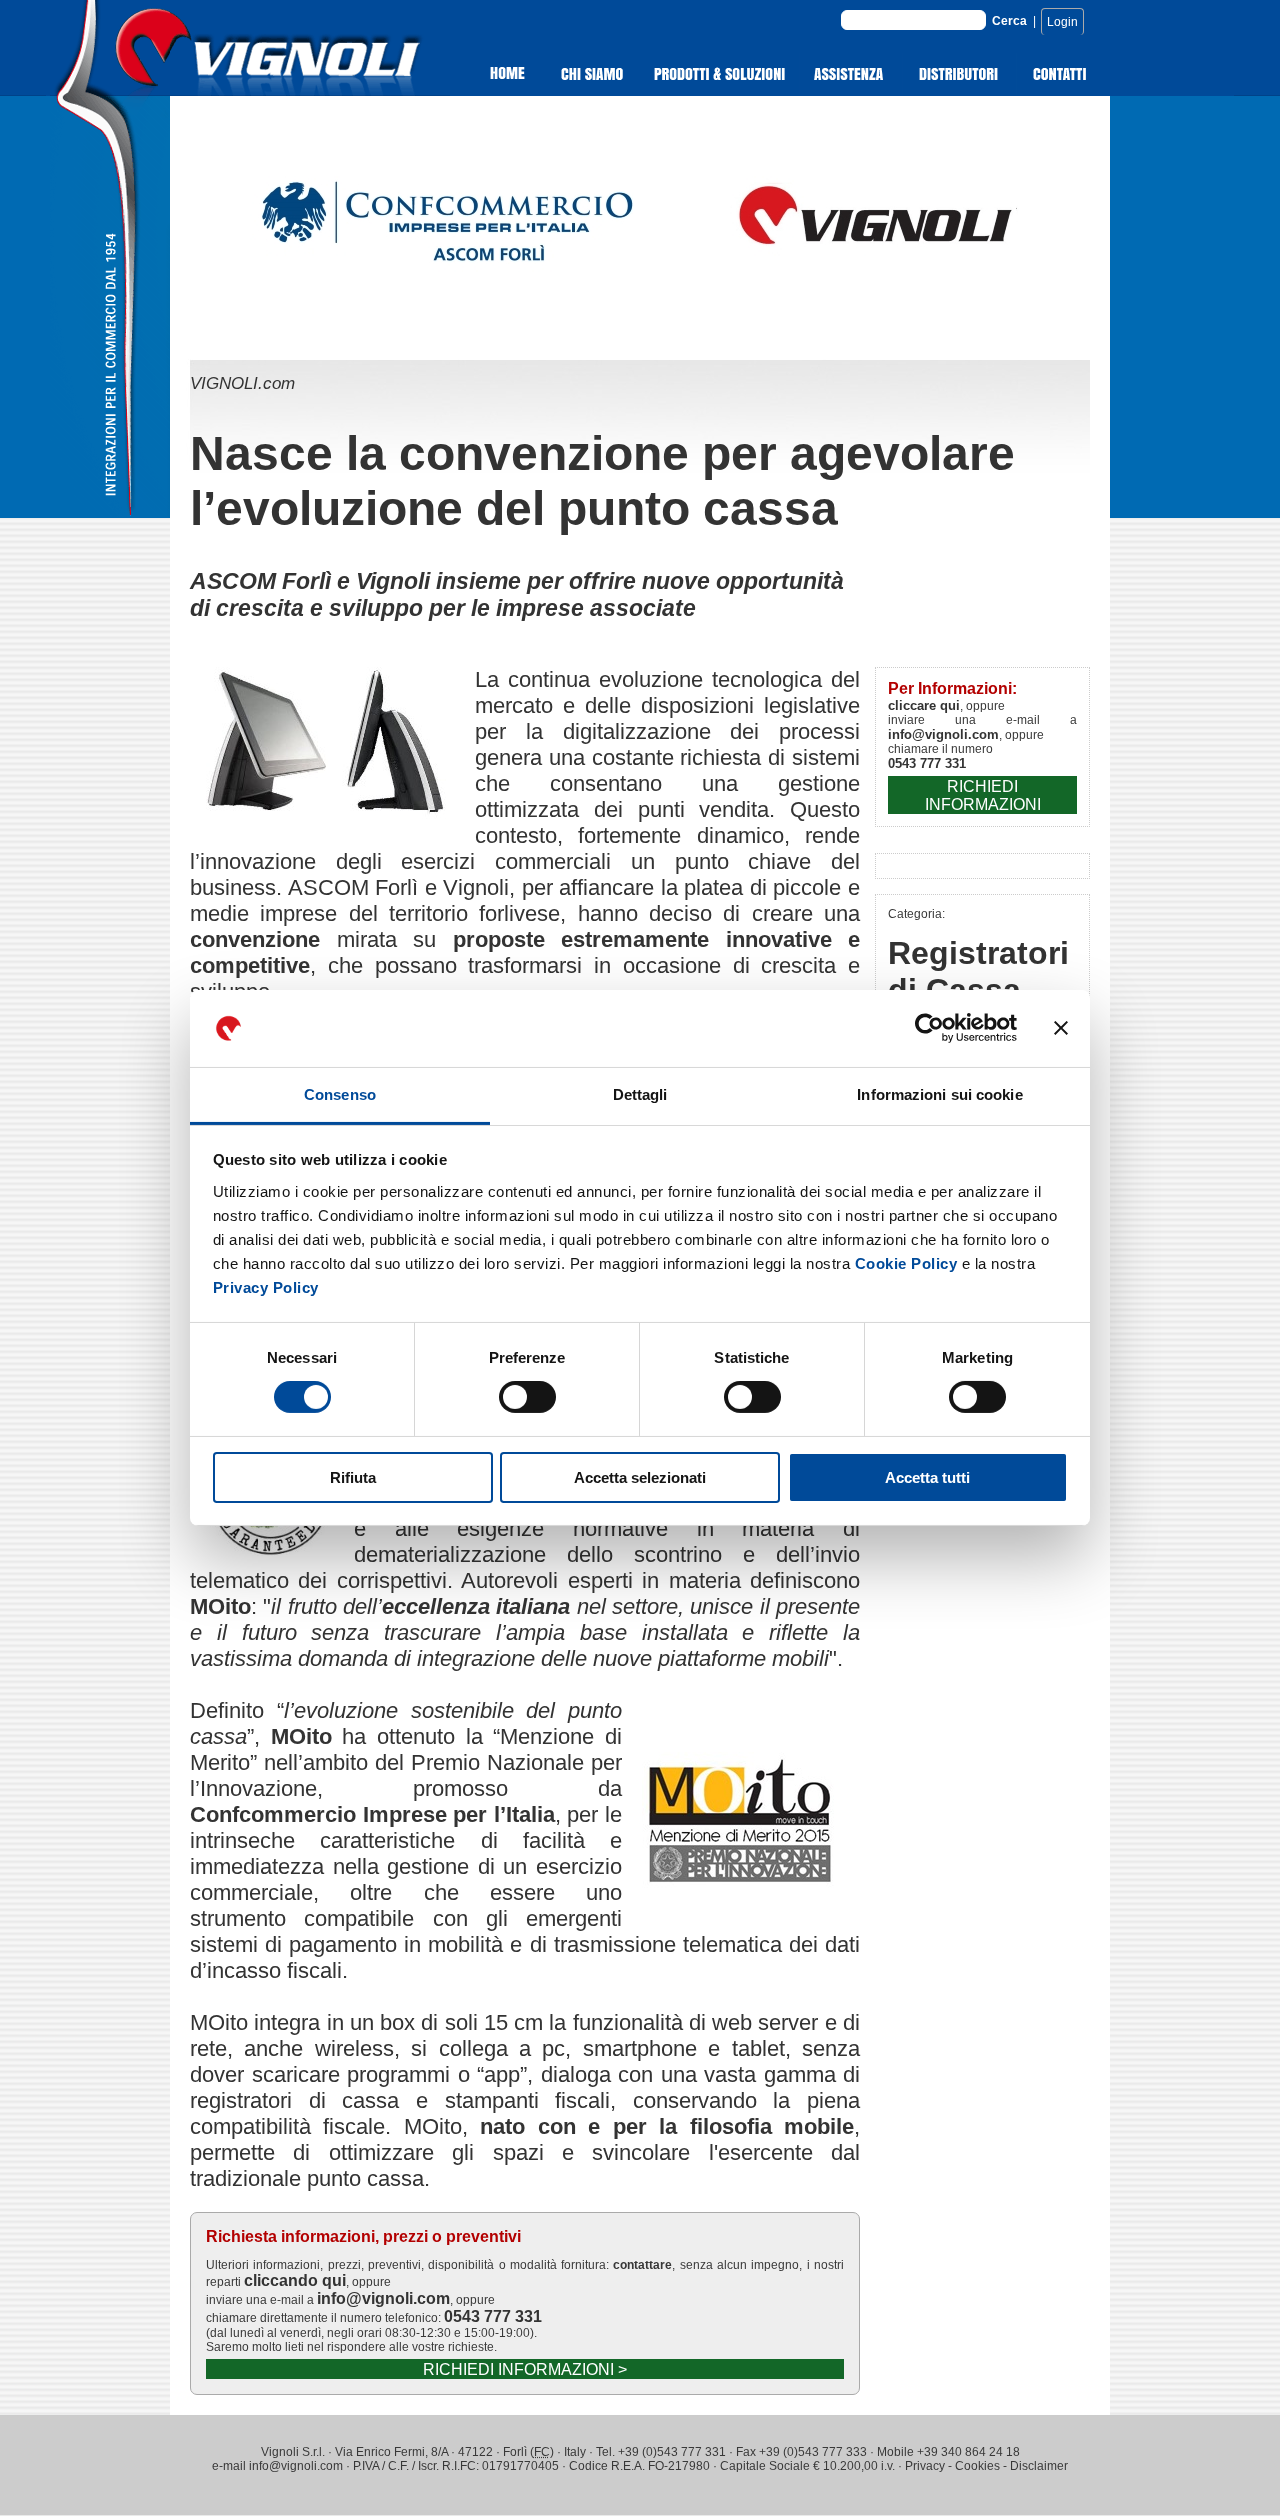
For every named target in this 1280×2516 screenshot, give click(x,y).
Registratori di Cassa (978, 971)
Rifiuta (353, 1477)
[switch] (527, 1397)
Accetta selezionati (640, 1477)
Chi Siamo (593, 74)
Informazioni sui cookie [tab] (939, 1094)
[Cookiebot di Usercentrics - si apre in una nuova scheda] (929, 1028)
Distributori (960, 74)
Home (497, 74)
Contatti (1060, 74)
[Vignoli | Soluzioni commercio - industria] (310, 90)
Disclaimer (1039, 2466)
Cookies (977, 2466)
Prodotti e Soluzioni (720, 74)
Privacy (925, 2466)
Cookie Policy (906, 1263)
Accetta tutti (927, 1477)
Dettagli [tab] (640, 1094)
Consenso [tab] (340, 1094)
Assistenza (851, 74)
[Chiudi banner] (1061, 1028)
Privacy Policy (266, 1287)
